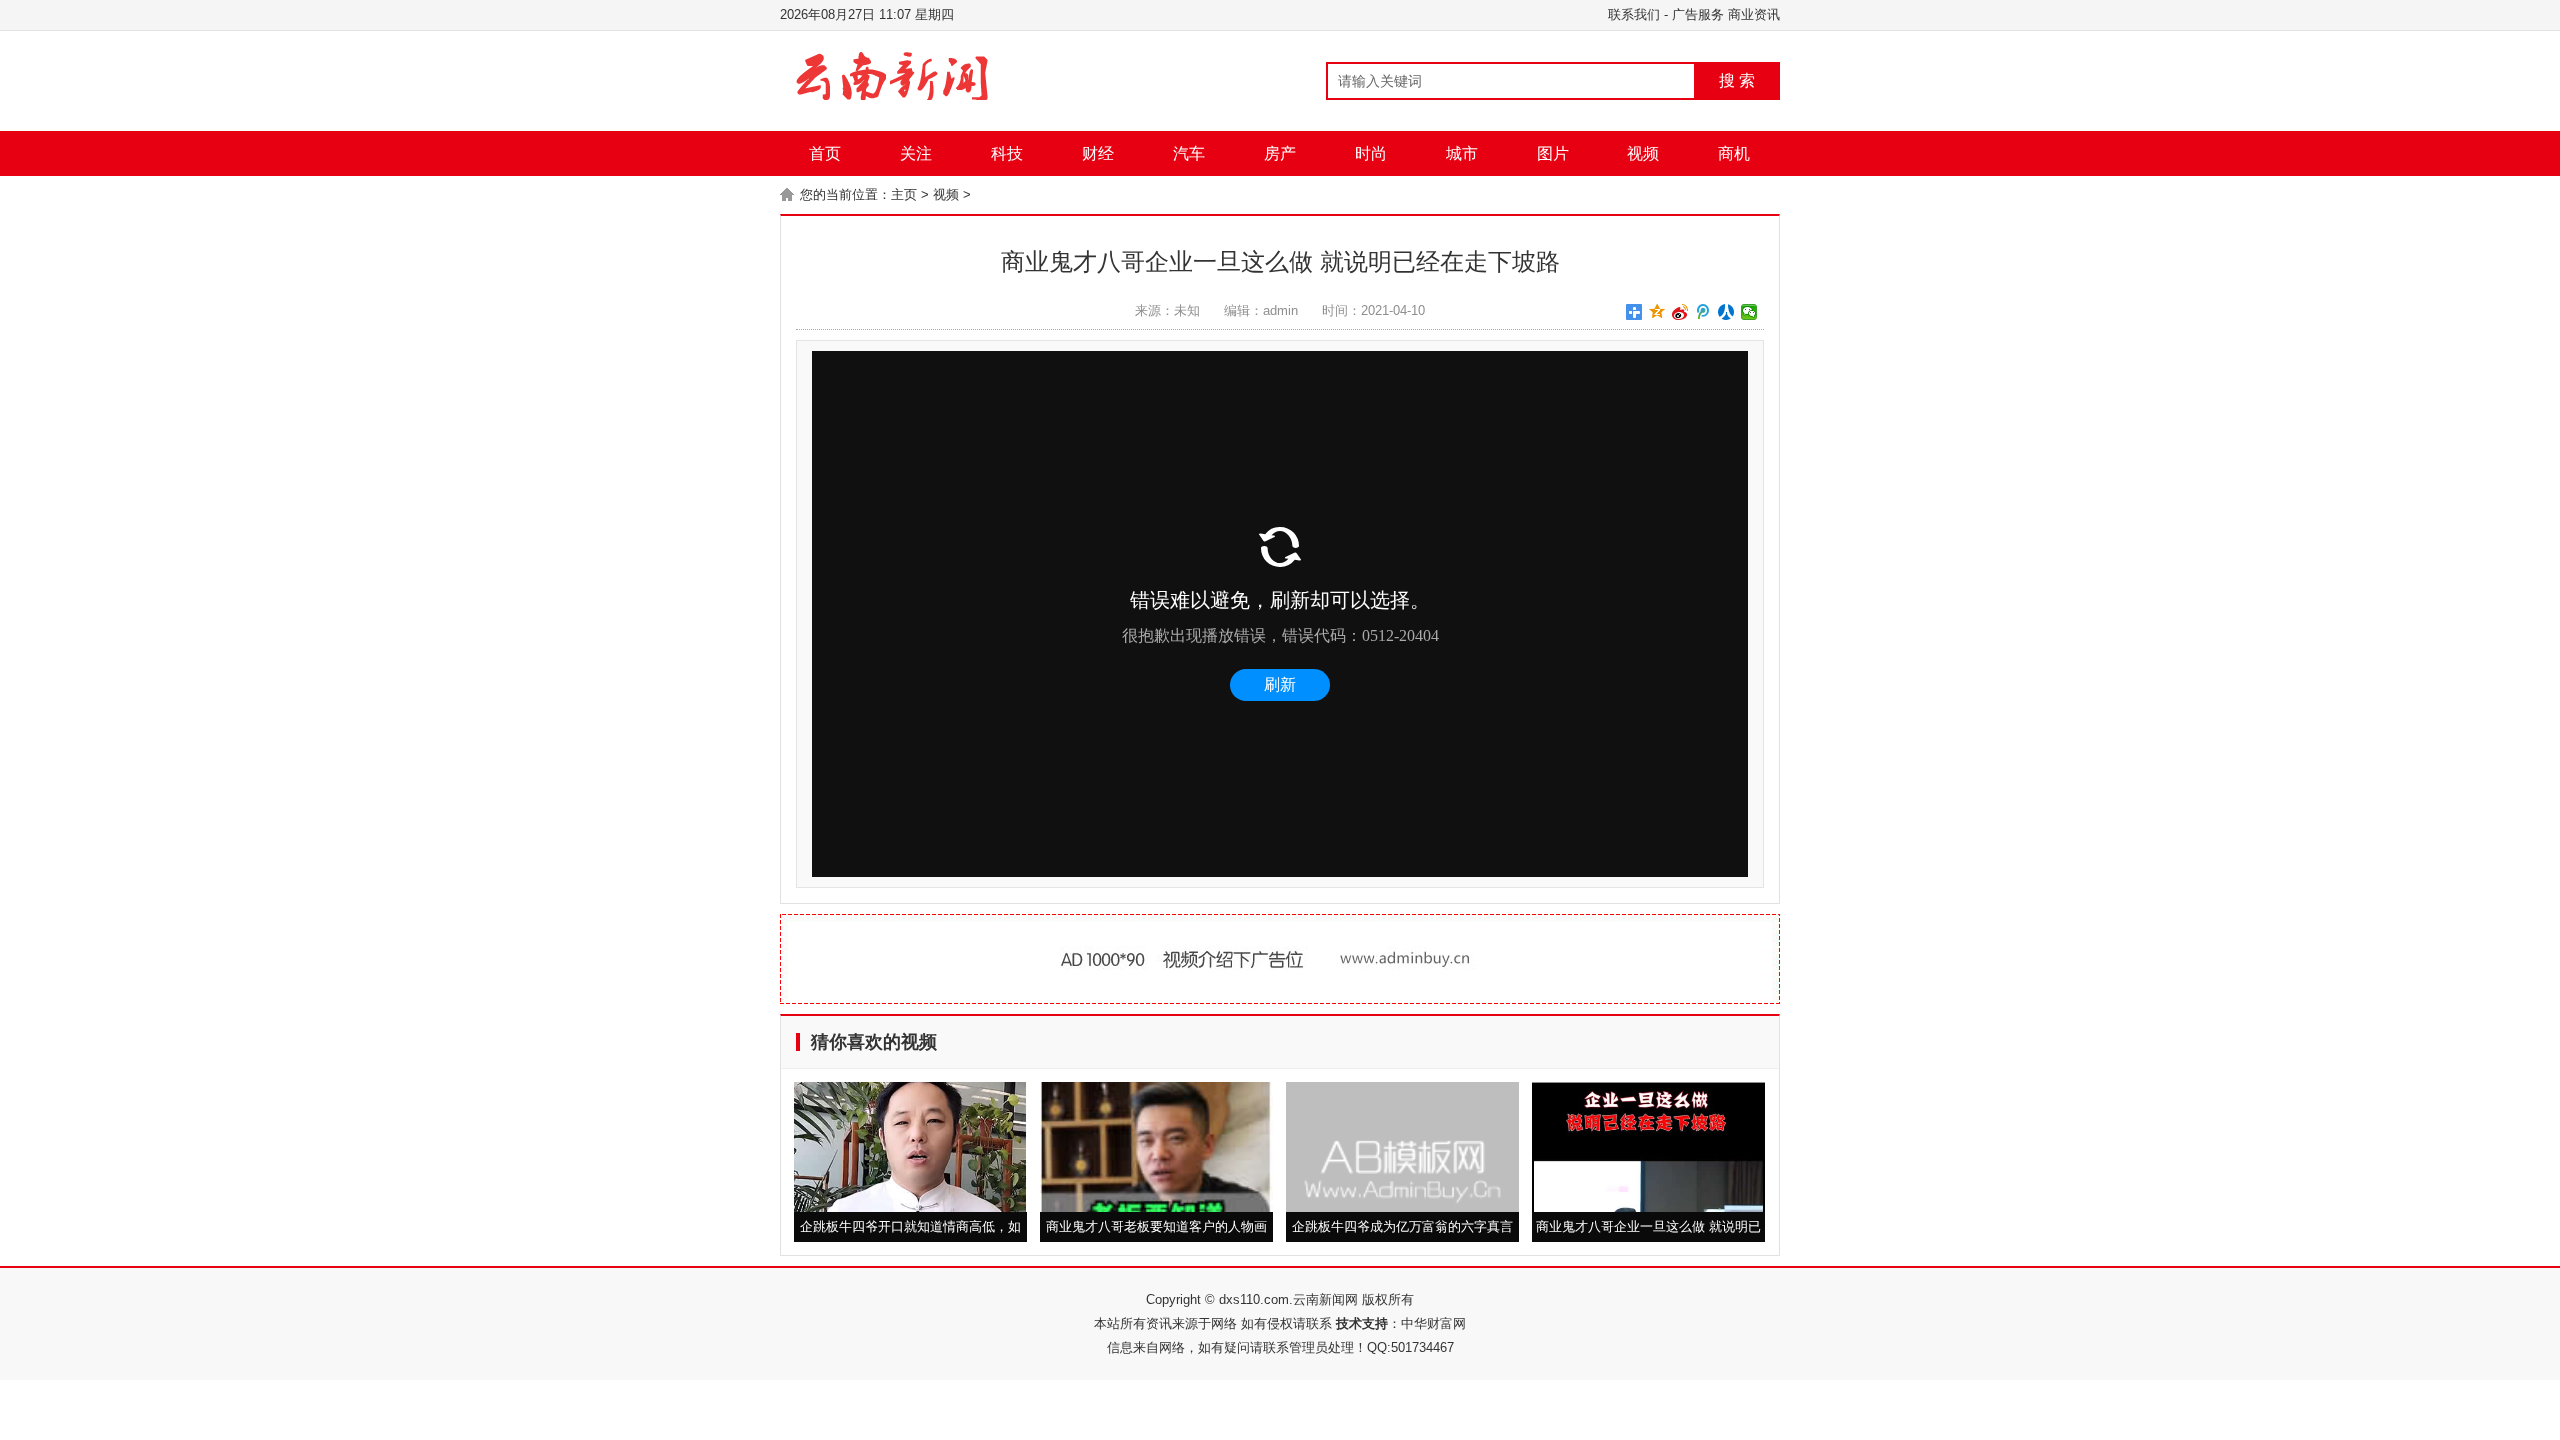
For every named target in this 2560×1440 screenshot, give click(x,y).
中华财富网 (1433, 1323)
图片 (1553, 153)
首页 (825, 153)
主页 (904, 194)
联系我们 (1634, 14)
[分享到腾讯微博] (1703, 312)
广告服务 (1698, 14)
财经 (1098, 153)
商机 (1734, 153)
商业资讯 (1754, 14)
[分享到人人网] (1726, 312)
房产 (1280, 153)
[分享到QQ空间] (1657, 312)
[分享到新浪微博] (1680, 312)
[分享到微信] (1749, 312)
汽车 (1189, 153)
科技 (1007, 153)
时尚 (1371, 153)
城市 (1462, 153)
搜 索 (1737, 80)
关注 (916, 153)
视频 (1643, 153)
